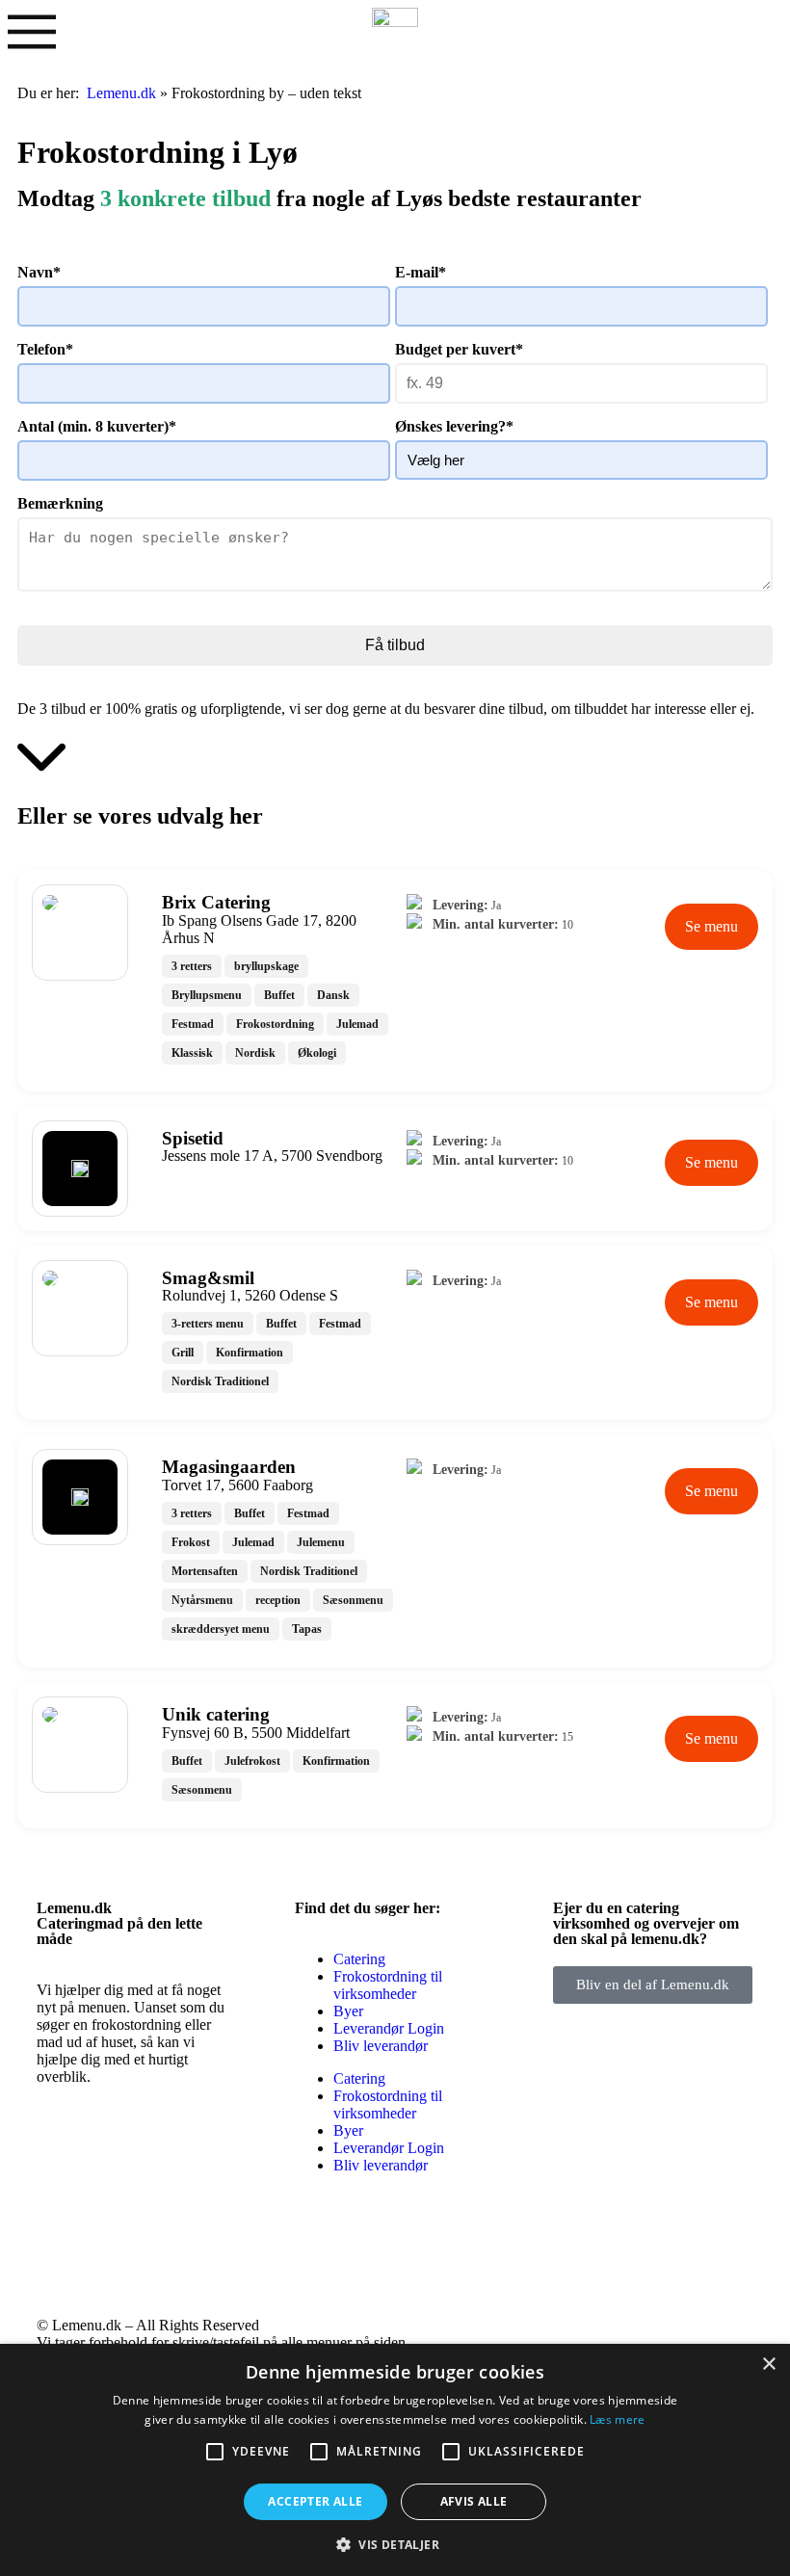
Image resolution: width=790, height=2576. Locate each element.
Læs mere (617, 2419)
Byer (348, 2011)
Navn (39, 272)
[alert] (395, 2460)
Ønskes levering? (454, 426)
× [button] (768, 2365)
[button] (395, 2544)
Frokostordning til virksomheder (388, 1985)
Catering (359, 1959)
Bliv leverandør (381, 2046)
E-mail (421, 272)
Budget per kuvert (459, 349)
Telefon (45, 349)
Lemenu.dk (121, 93)
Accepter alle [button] (315, 2501)
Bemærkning (60, 503)
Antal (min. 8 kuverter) (97, 426)
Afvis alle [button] (474, 2501)
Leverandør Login (389, 2028)
